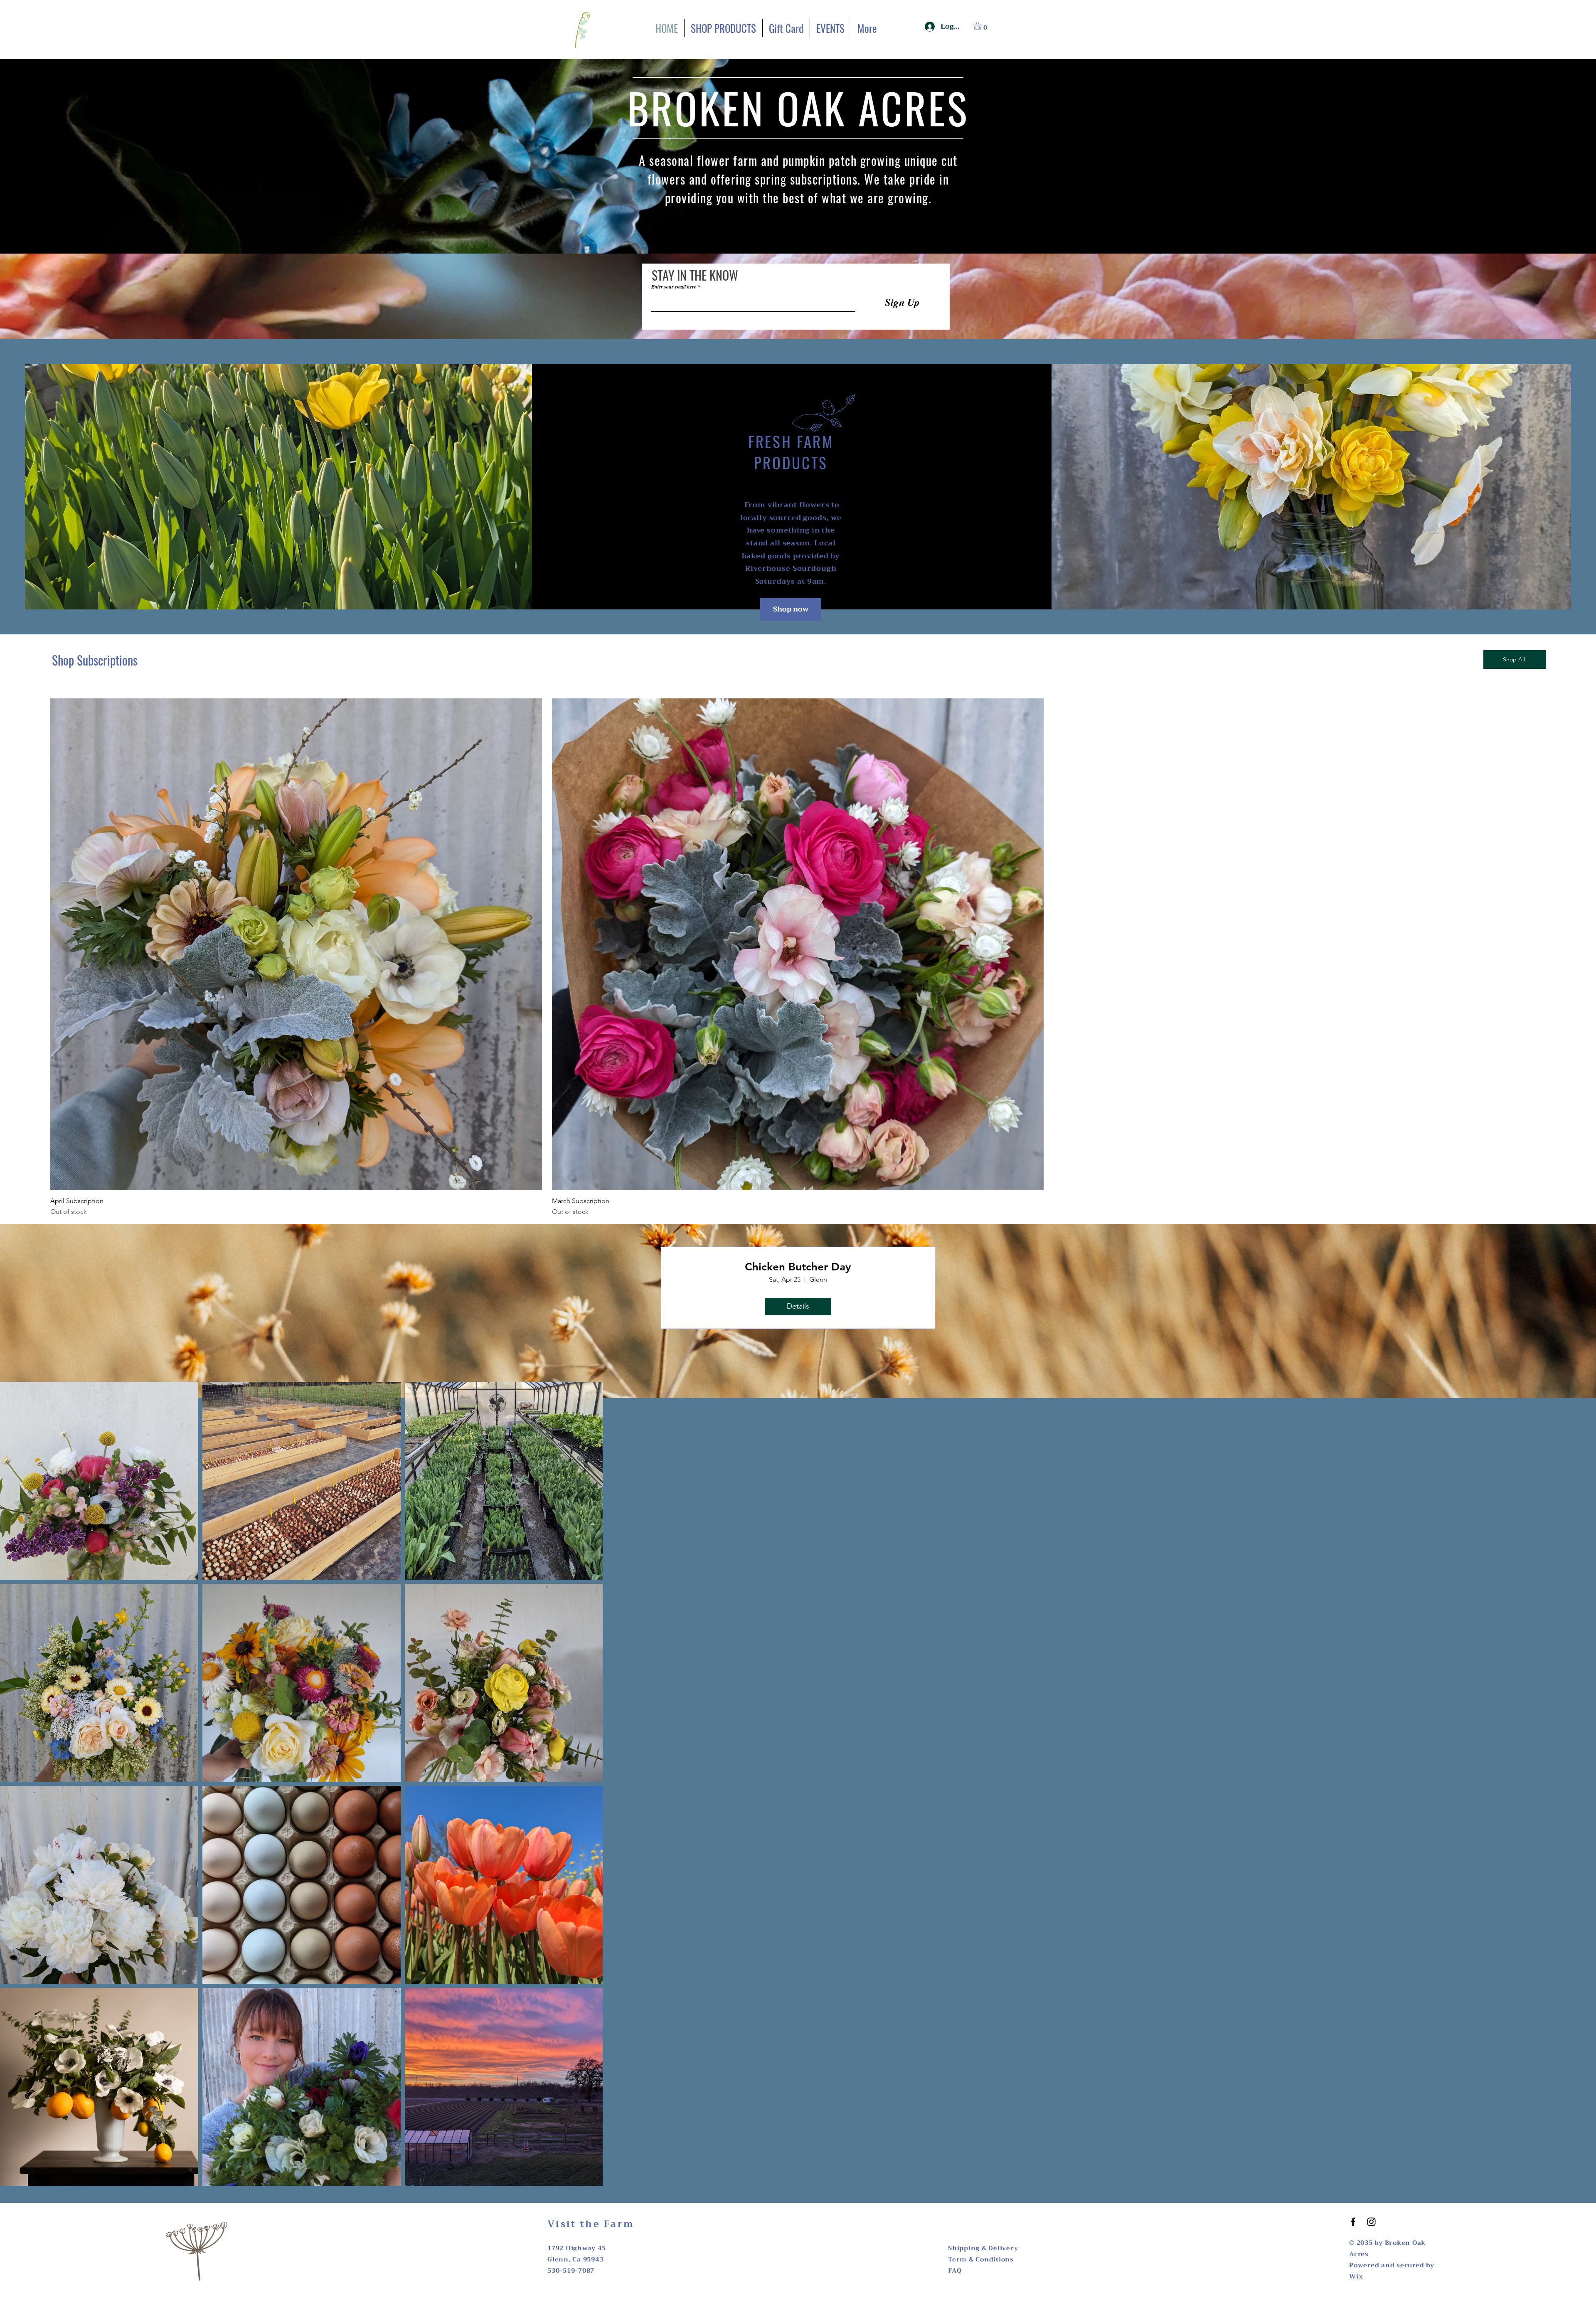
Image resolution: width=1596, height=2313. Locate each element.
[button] (982, 26)
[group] (798, 958)
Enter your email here (674, 287)
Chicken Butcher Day (798, 1267)
